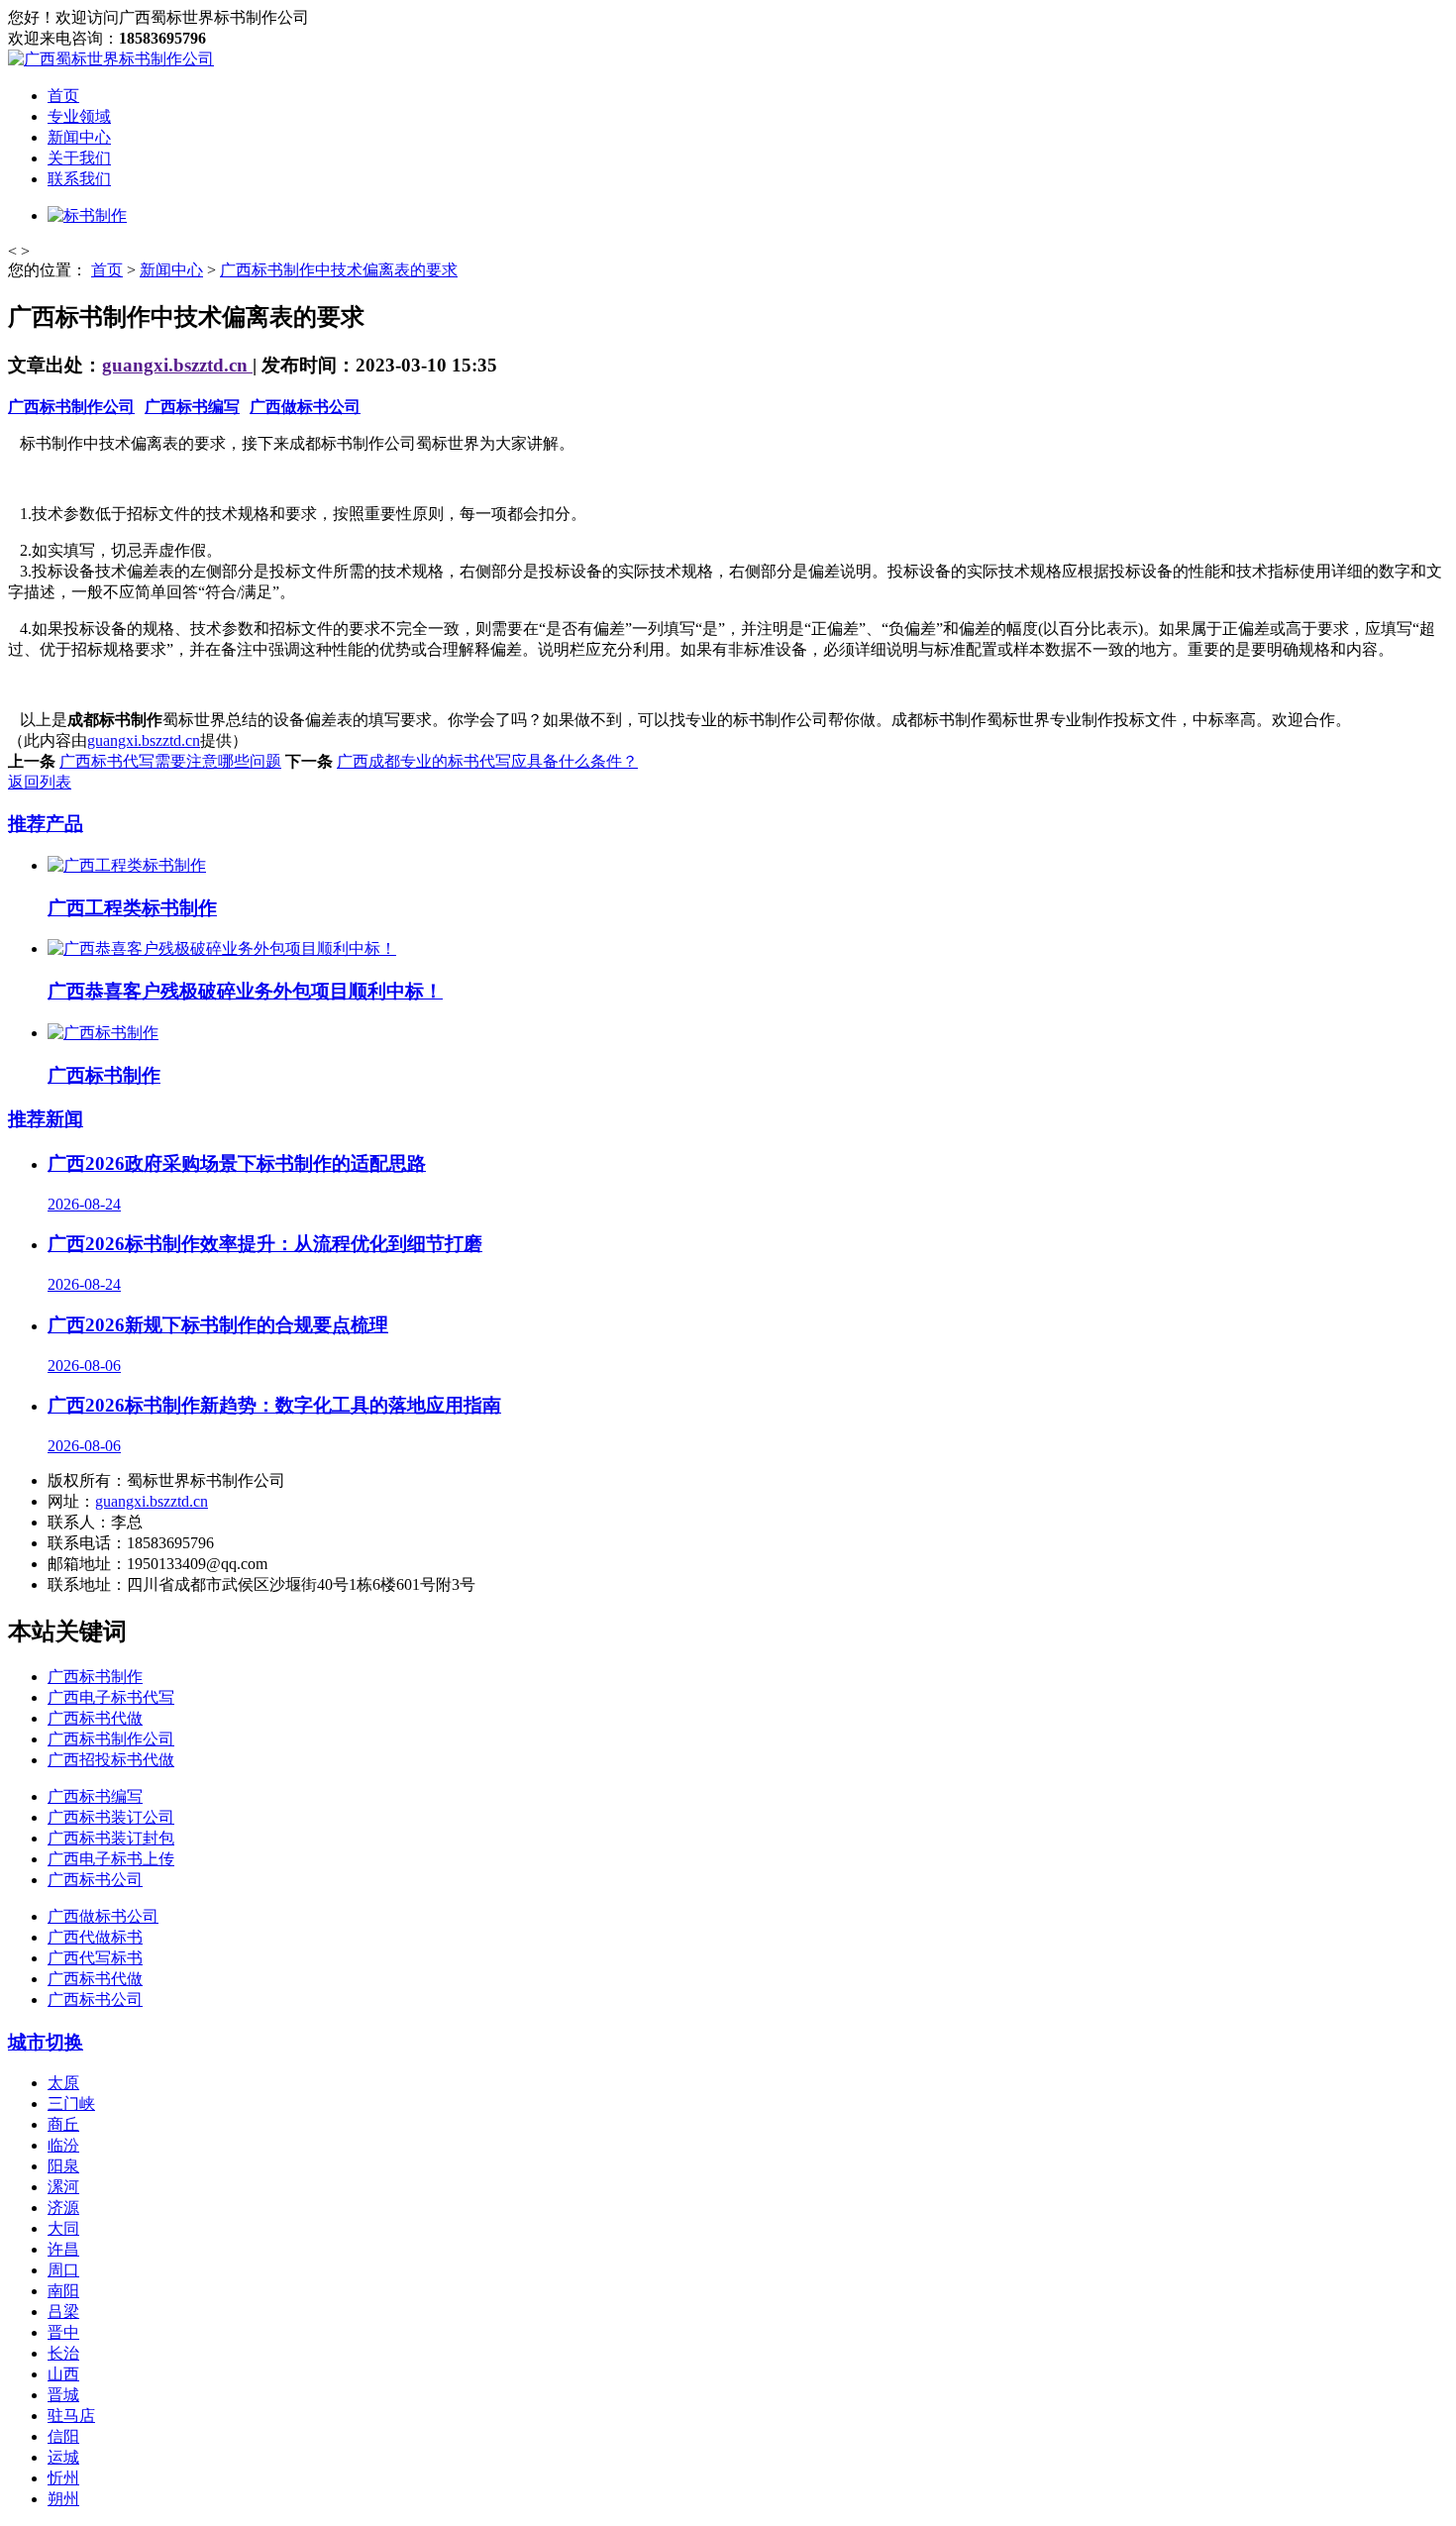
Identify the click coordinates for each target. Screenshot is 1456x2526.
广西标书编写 (192, 407)
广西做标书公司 (305, 407)
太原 (63, 2083)
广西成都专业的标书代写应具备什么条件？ (487, 761)
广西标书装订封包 (111, 1838)
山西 (63, 2374)
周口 (63, 2270)
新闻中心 (79, 137)
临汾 (63, 2145)
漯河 (63, 2187)
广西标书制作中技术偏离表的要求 (339, 270)
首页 (63, 96)
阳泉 (63, 2166)
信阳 (63, 2436)
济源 (63, 2208)
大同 (63, 2228)
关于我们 (79, 158)
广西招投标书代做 (111, 1760)
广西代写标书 (95, 1958)
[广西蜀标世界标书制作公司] (111, 59)
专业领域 (79, 116)
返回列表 (40, 782)
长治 (63, 2353)
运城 (63, 2457)
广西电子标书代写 (111, 1697)
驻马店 (71, 2416)
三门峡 (71, 2104)
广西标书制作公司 (71, 407)
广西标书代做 (95, 1718)
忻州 (63, 2478)
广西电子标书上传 (111, 1859)
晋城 (63, 2395)
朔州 (63, 2499)
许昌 (63, 2249)
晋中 (63, 2332)
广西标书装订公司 (111, 1817)
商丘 (63, 2124)
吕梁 (63, 2312)
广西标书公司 (95, 1880)
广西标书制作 (95, 1677)
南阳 (63, 2291)
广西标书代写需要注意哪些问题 (170, 761)
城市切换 (46, 2042)
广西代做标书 (95, 1937)
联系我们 (79, 179)
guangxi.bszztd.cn (177, 365)
